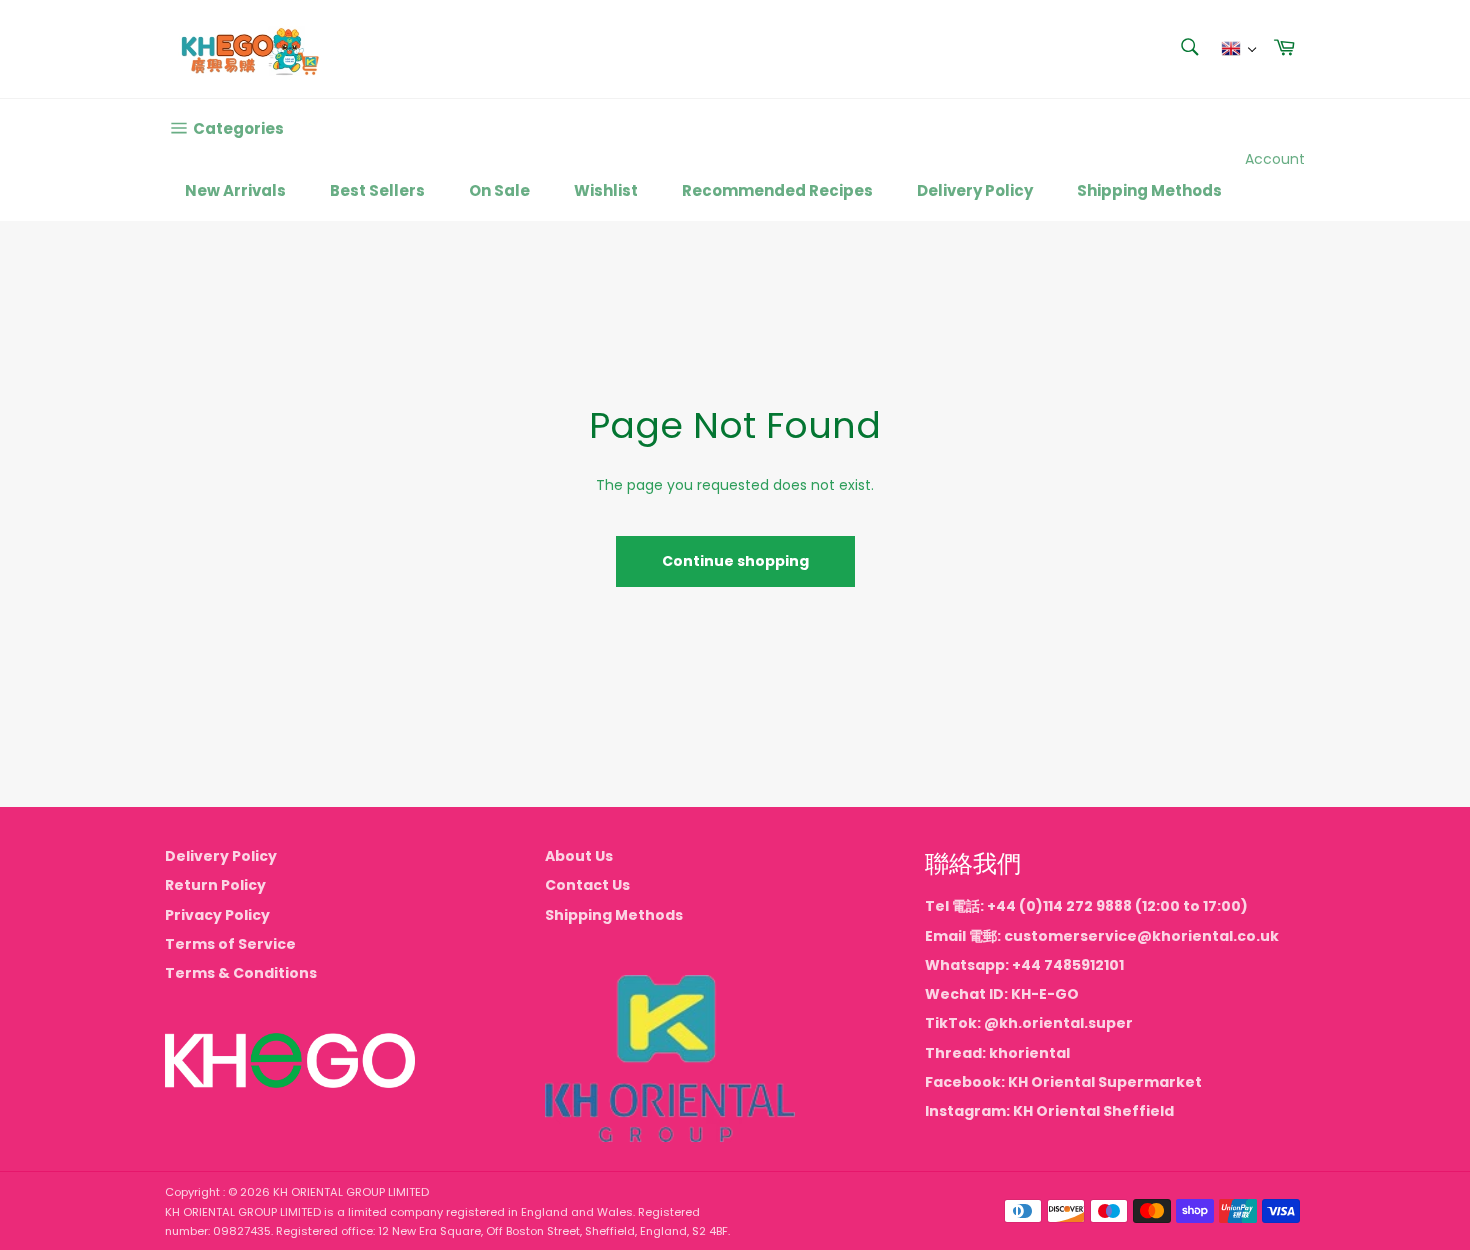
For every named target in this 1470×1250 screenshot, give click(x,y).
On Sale (499, 190)
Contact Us (587, 885)
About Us (579, 856)
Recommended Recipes (777, 190)
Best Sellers (377, 190)
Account (1275, 159)
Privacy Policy (217, 915)
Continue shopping (735, 561)
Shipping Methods (1149, 190)
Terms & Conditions (241, 973)
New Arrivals (235, 190)
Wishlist (606, 190)
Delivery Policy (975, 190)
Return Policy (215, 885)
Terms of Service (230, 944)
